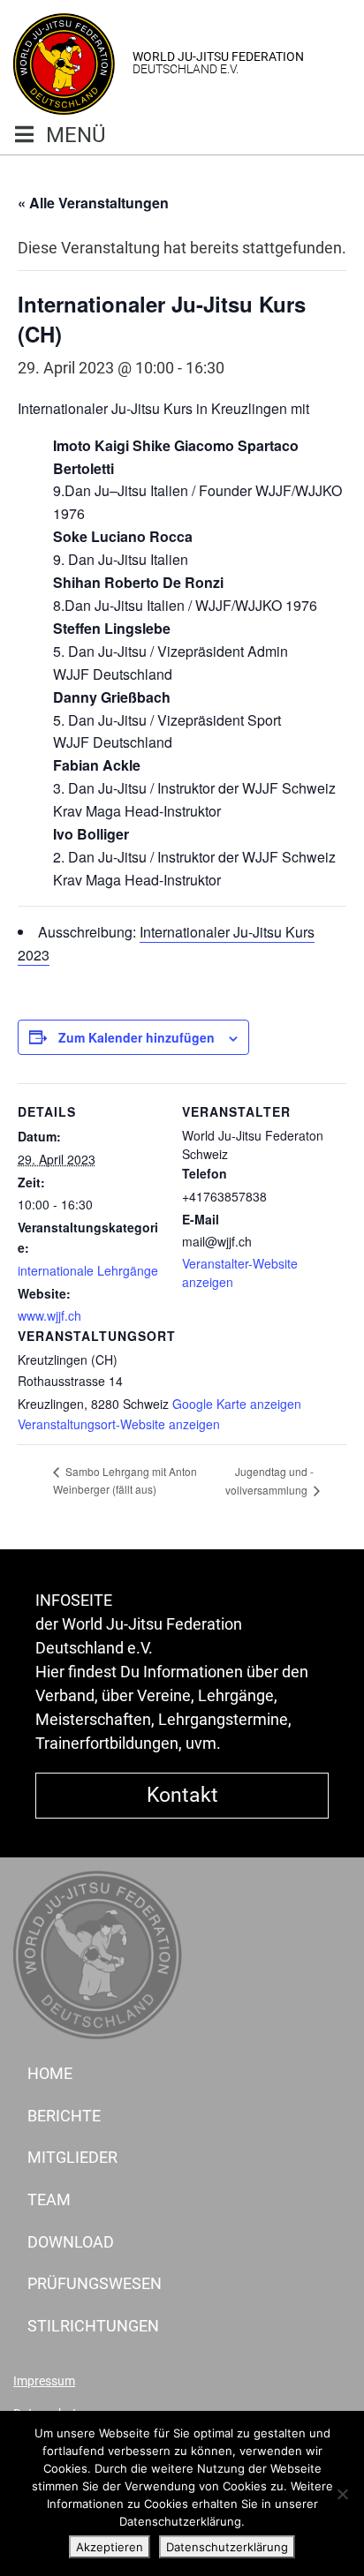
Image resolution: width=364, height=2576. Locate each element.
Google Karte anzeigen (237, 1404)
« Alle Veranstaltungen (93, 203)
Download (71, 2242)
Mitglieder (72, 2157)
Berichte (64, 2116)
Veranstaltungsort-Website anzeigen (119, 1424)
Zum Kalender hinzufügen (136, 1037)
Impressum (44, 2381)
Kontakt (182, 1795)
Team (49, 2199)
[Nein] (342, 2494)
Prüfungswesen (95, 2283)
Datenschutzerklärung (227, 2547)
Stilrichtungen (93, 2326)
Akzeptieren (110, 2547)
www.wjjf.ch (49, 1315)
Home (50, 2073)
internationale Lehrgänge (88, 1270)
